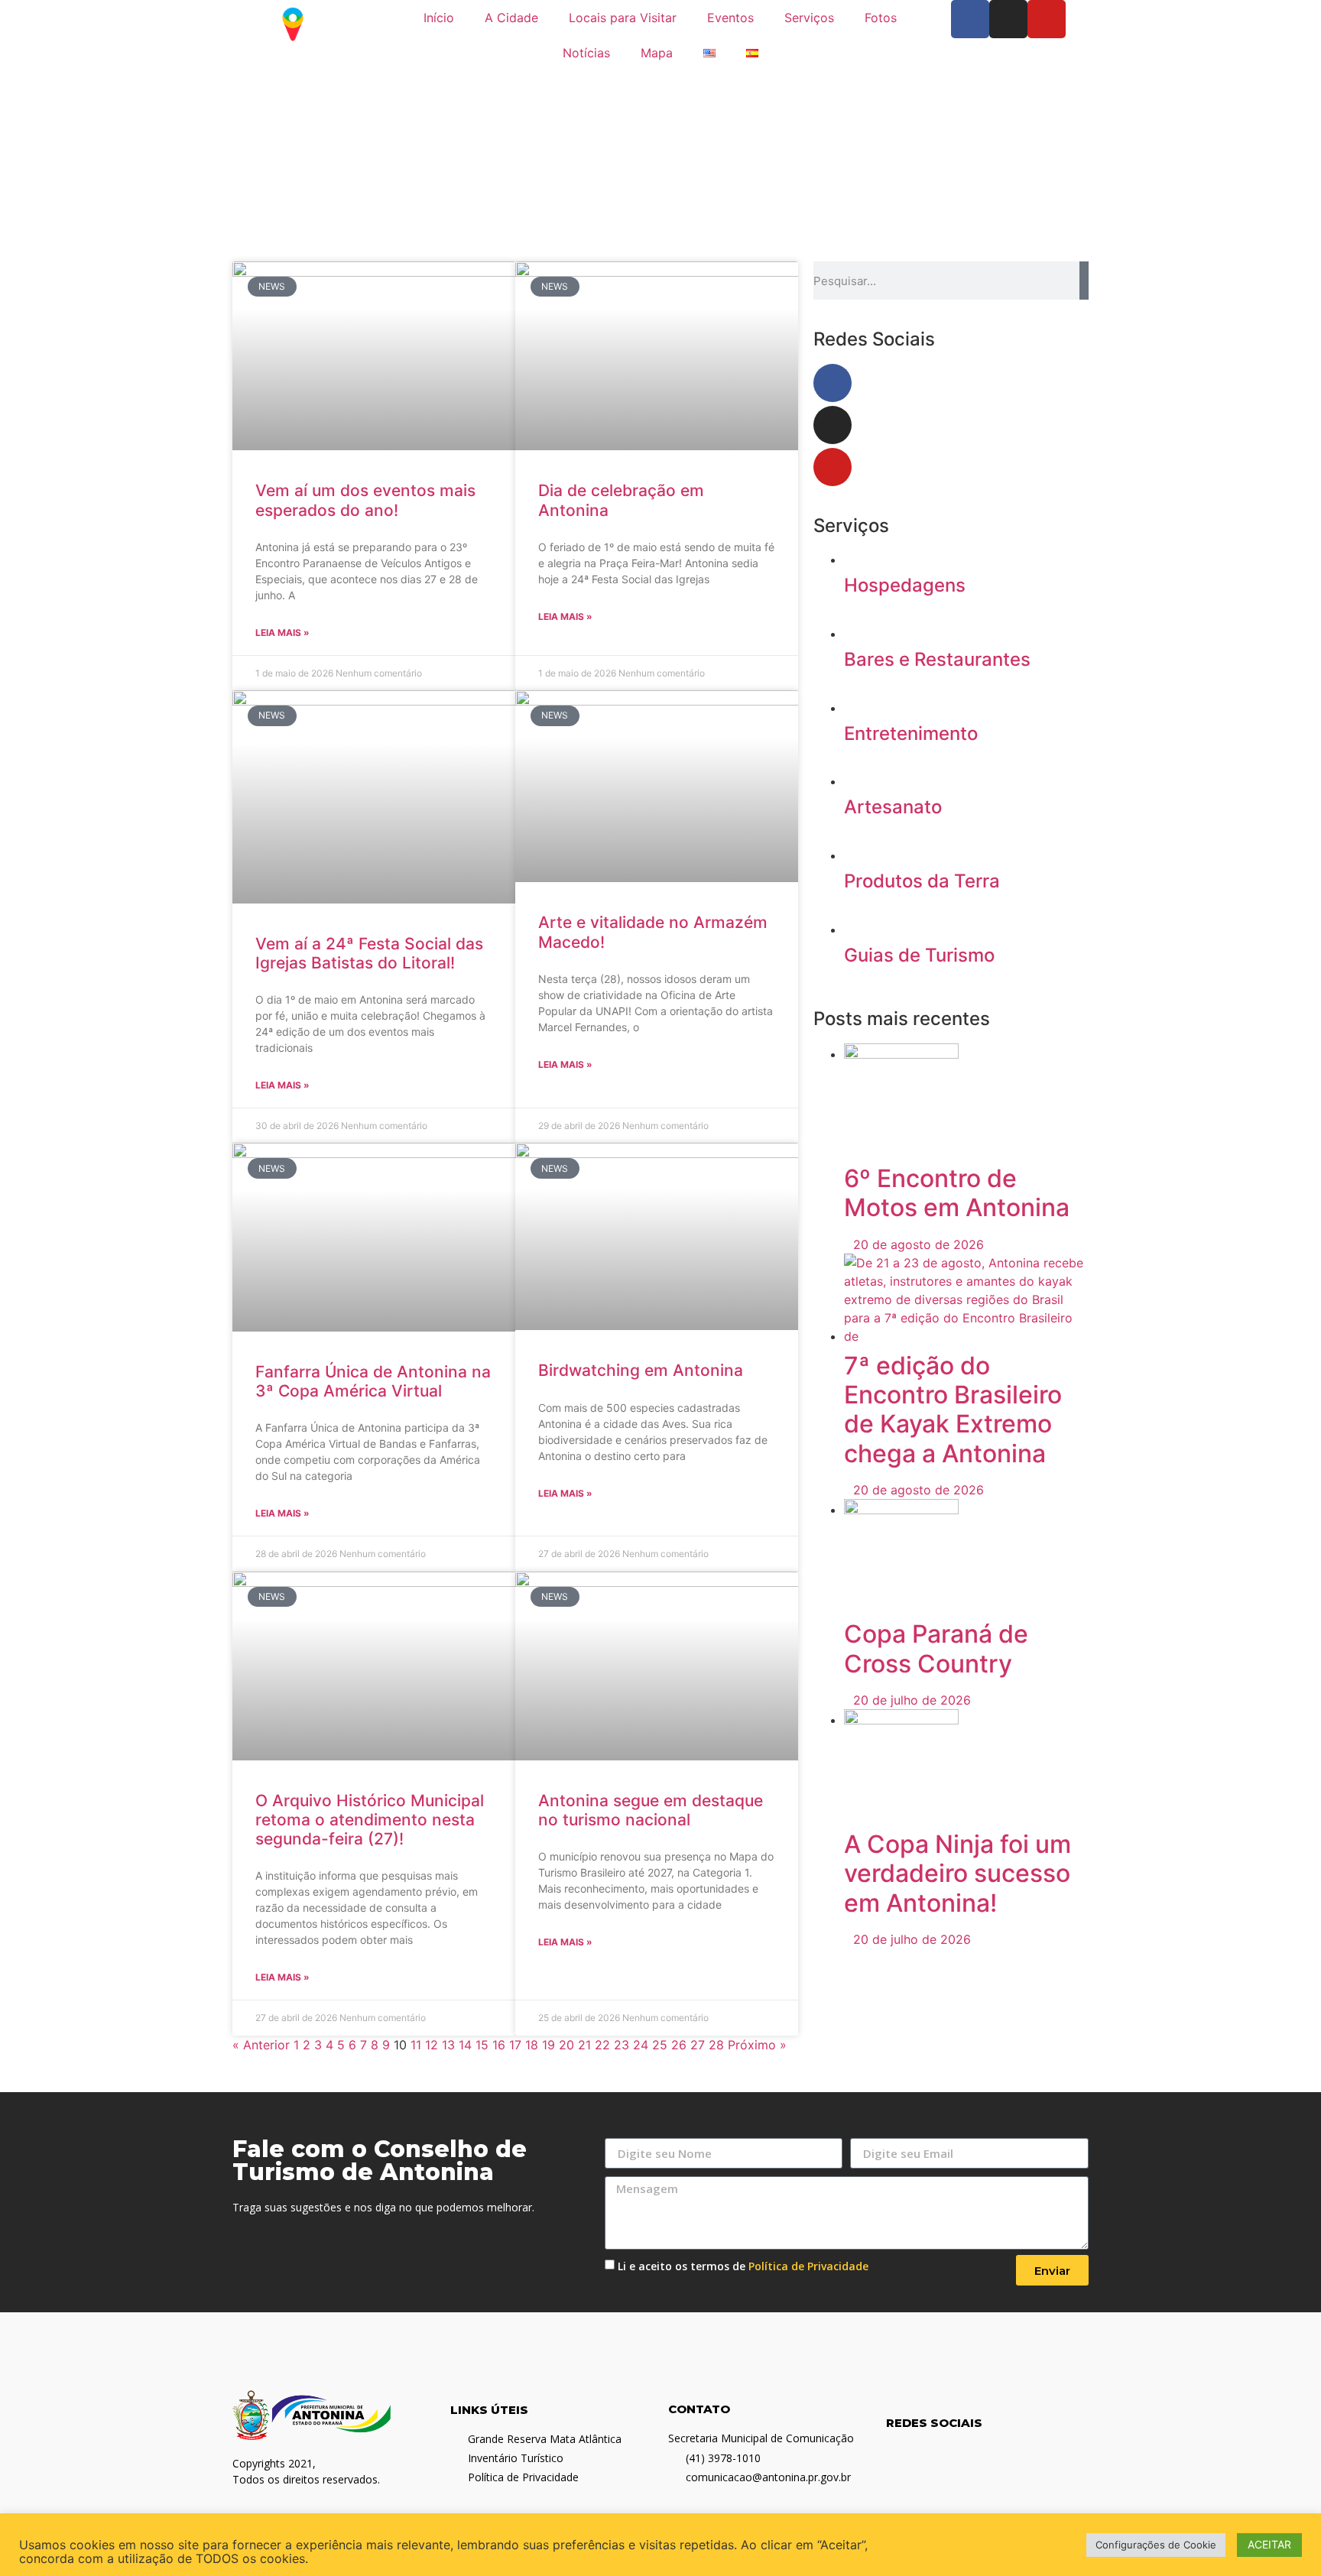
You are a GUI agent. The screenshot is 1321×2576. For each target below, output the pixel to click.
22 (602, 2045)
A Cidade (511, 18)
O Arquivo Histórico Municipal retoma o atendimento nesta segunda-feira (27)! (370, 1820)
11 (416, 2045)
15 (482, 2045)
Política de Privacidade (808, 2266)
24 (641, 2045)
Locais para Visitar (623, 18)
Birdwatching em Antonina (641, 1370)
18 (532, 2045)
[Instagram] (1008, 19)
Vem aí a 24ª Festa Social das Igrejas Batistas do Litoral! (369, 953)
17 (515, 2045)
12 (432, 2045)
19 (549, 2045)
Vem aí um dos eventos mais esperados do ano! (365, 500)
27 (698, 2045)
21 (584, 2045)
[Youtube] (1047, 19)
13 (448, 2045)
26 (679, 2045)
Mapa (657, 53)
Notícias (586, 53)
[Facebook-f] (970, 19)
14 (465, 2045)
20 (566, 2045)
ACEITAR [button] (1269, 2544)
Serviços (809, 18)
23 (622, 2045)
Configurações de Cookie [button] (1156, 2545)
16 (499, 2045)
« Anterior (261, 2045)
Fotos (881, 18)
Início (439, 18)
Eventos (730, 18)
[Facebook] (833, 383)
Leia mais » (282, 633)
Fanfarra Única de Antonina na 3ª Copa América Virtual (373, 1381)
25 (660, 2045)
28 (716, 2045)
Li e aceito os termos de (743, 2266)
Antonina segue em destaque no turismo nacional (651, 1810)
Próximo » (757, 2045)
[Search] (1084, 281)
